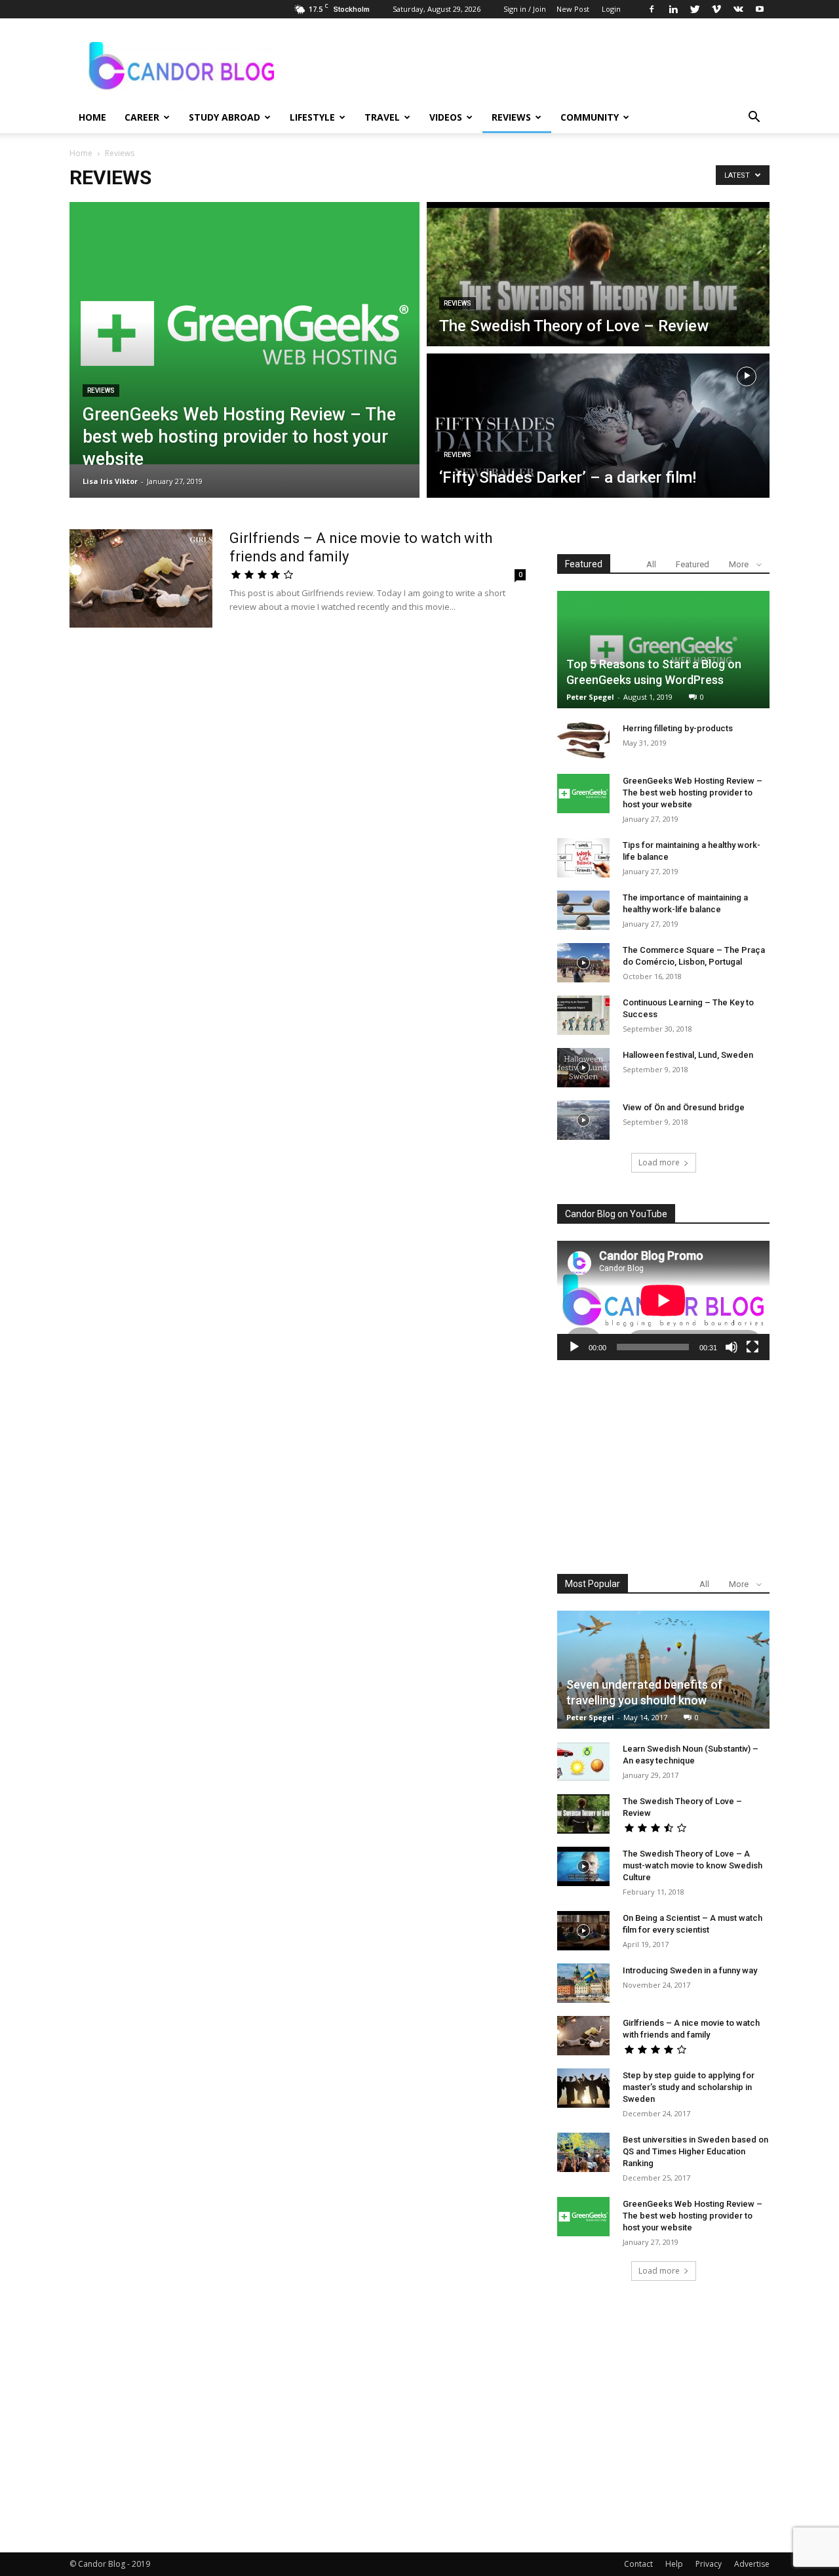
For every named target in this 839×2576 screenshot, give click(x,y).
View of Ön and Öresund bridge (684, 1107)
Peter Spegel (590, 697)
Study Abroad (224, 117)
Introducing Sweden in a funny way (690, 1970)
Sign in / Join (525, 9)
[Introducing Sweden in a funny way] (583, 1983)
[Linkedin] (673, 9)
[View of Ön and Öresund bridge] (583, 1120)
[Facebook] (652, 9)
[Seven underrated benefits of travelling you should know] (663, 1669)
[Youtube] (760, 9)
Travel (382, 117)
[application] (663, 1300)
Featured (693, 564)
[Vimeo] (716, 9)
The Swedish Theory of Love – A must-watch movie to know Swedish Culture (693, 1865)
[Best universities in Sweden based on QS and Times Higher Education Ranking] (583, 2152)
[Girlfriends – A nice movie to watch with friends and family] (141, 578)
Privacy (709, 2564)
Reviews (511, 117)
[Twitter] (695, 9)
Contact (638, 2564)
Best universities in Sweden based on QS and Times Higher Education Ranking (695, 2151)
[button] (754, 118)
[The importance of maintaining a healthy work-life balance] (583, 910)
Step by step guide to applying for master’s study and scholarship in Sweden (689, 2087)
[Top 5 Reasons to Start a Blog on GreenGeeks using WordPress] (663, 650)
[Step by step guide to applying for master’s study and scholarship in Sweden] (583, 2088)
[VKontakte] (738, 9)
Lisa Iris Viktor (110, 481)
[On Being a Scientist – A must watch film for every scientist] (583, 1931)
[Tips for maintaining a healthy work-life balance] (583, 858)
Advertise (752, 2564)
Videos (446, 117)
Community (590, 117)
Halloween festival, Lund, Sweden (688, 1055)
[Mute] (732, 1347)
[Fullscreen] (752, 1347)
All (651, 564)
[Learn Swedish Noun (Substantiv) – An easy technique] (583, 1761)
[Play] (574, 1347)
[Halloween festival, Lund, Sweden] (583, 1068)
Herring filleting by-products (678, 728)
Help (674, 2564)
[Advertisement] (663, 1467)
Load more (659, 1162)
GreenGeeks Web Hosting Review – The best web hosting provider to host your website (693, 793)
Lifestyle (312, 117)
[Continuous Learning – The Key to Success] (583, 1015)
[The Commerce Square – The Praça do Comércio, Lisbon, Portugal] (583, 963)
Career (142, 117)
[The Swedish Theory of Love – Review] (583, 1814)
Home (92, 117)
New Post (573, 9)
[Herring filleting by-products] (583, 741)
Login (611, 9)
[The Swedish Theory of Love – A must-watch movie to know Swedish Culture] (583, 1866)
